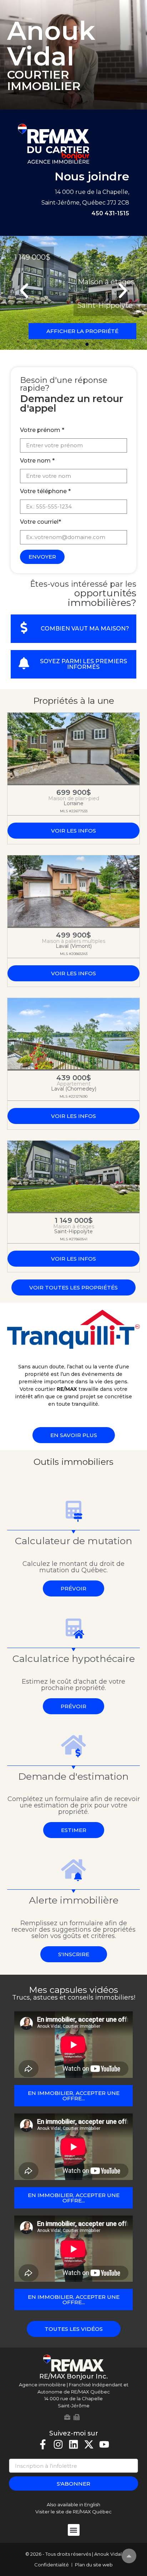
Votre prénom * (42, 430)
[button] (24, 291)
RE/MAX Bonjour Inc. (73, 2376)
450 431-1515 (110, 213)
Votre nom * (37, 461)
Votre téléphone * (45, 492)
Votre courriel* (40, 522)
